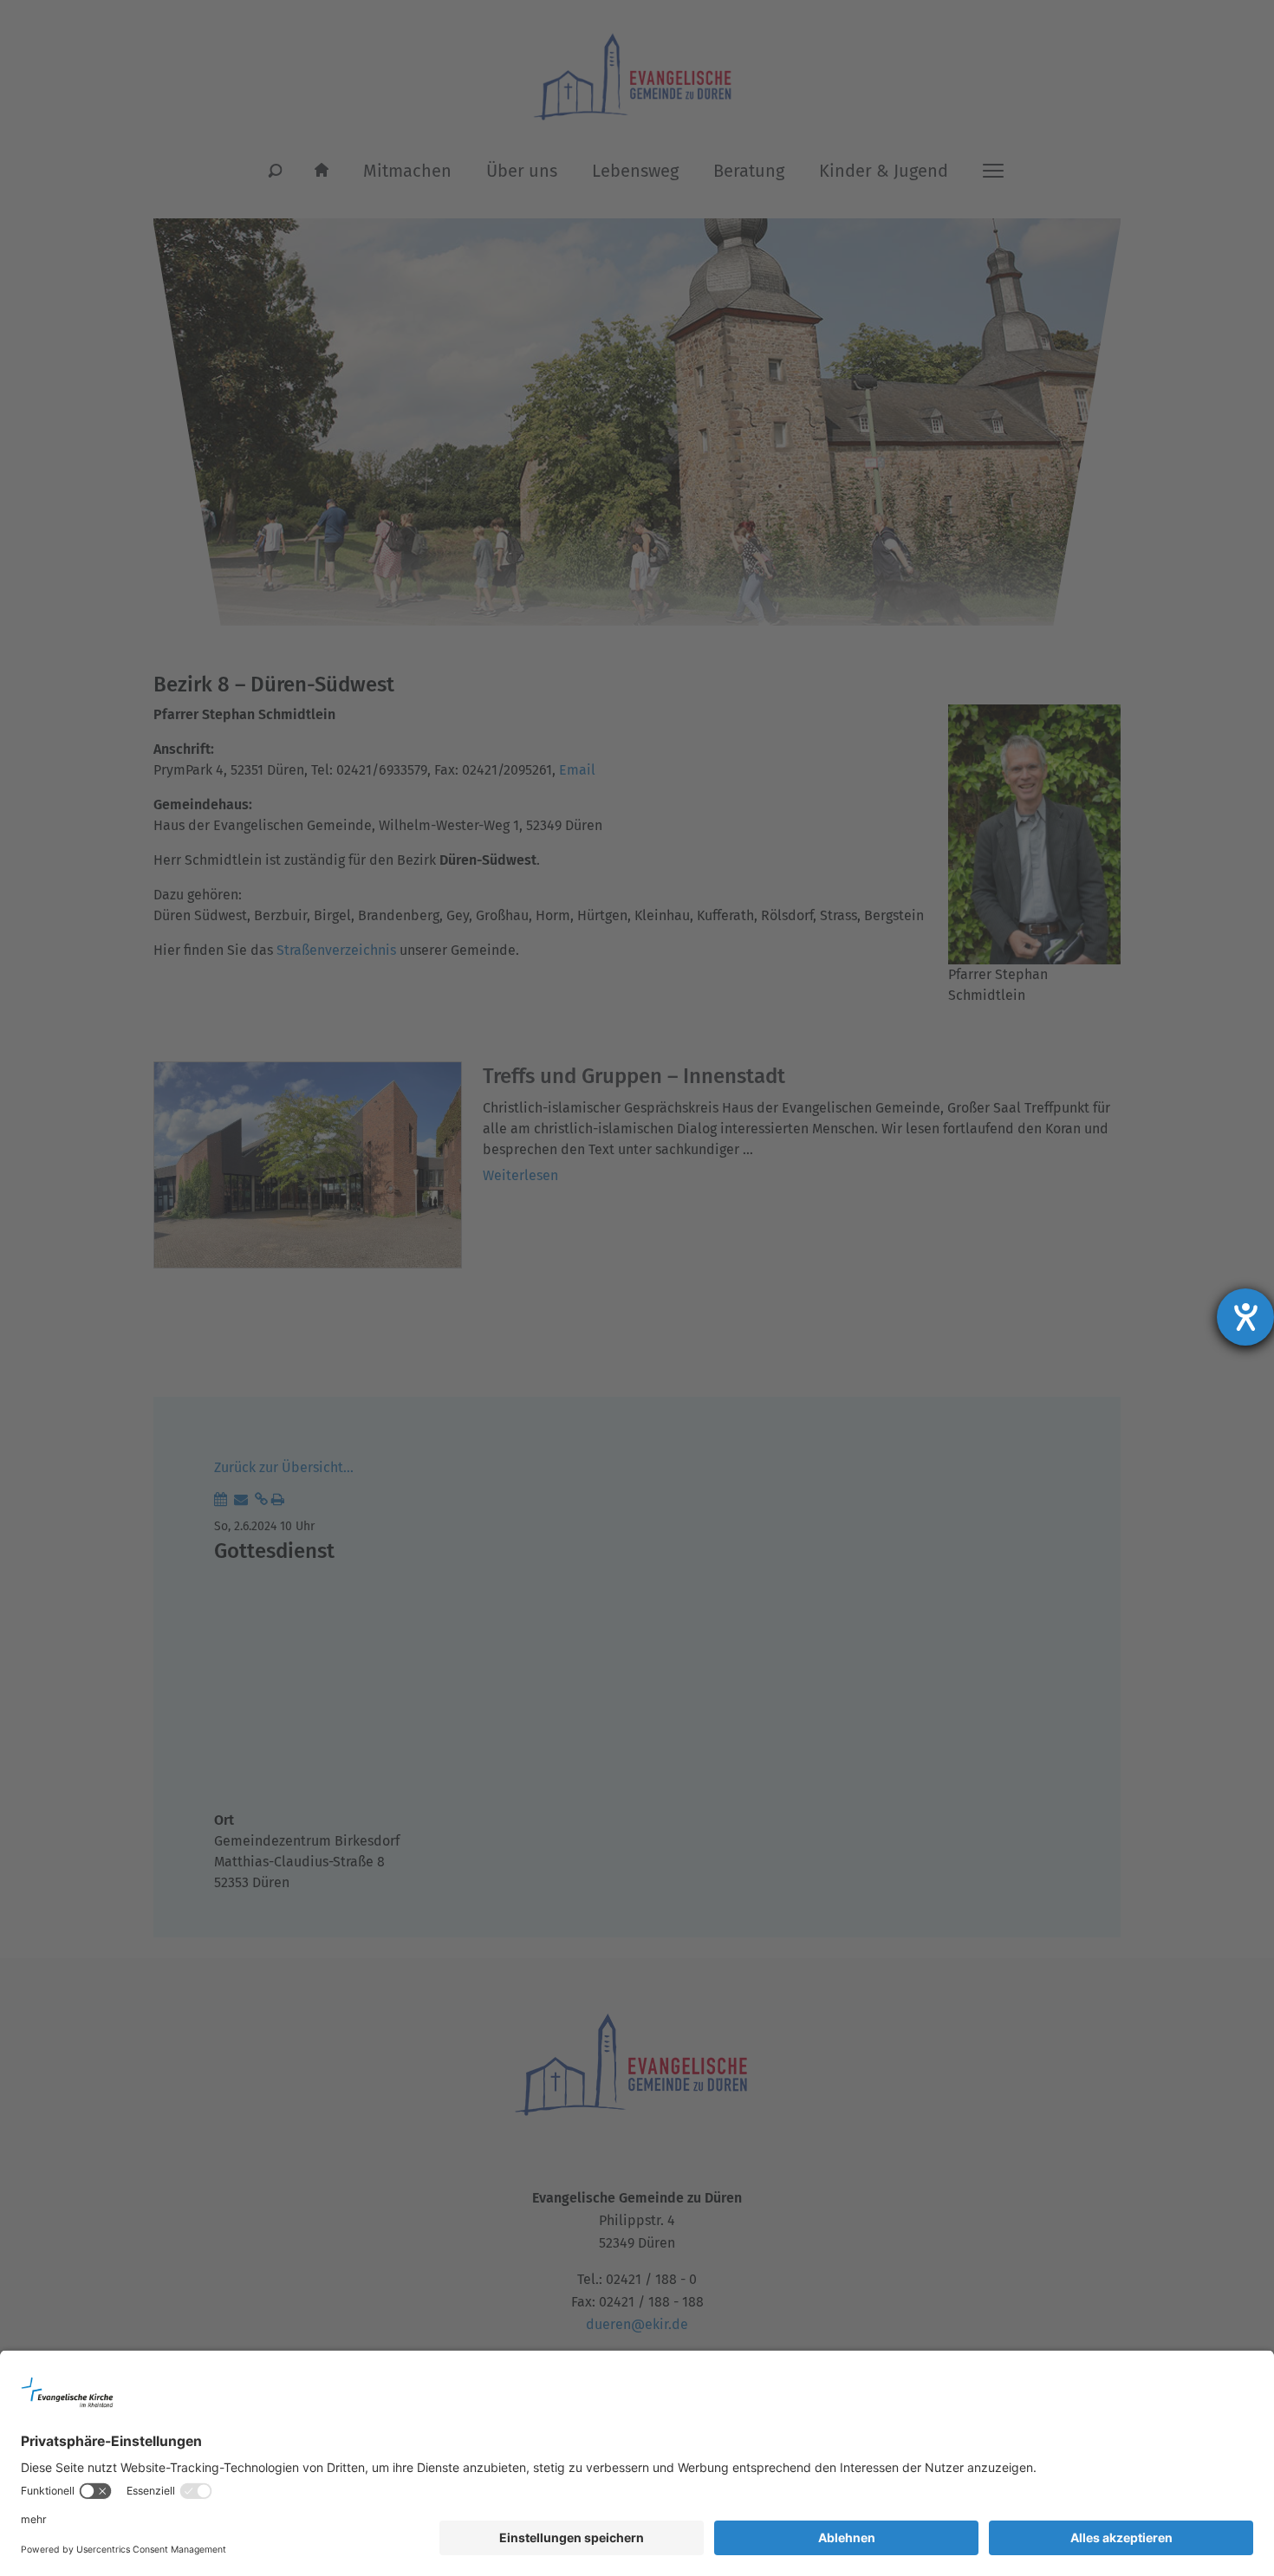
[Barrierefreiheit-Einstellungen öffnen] (1245, 1317)
